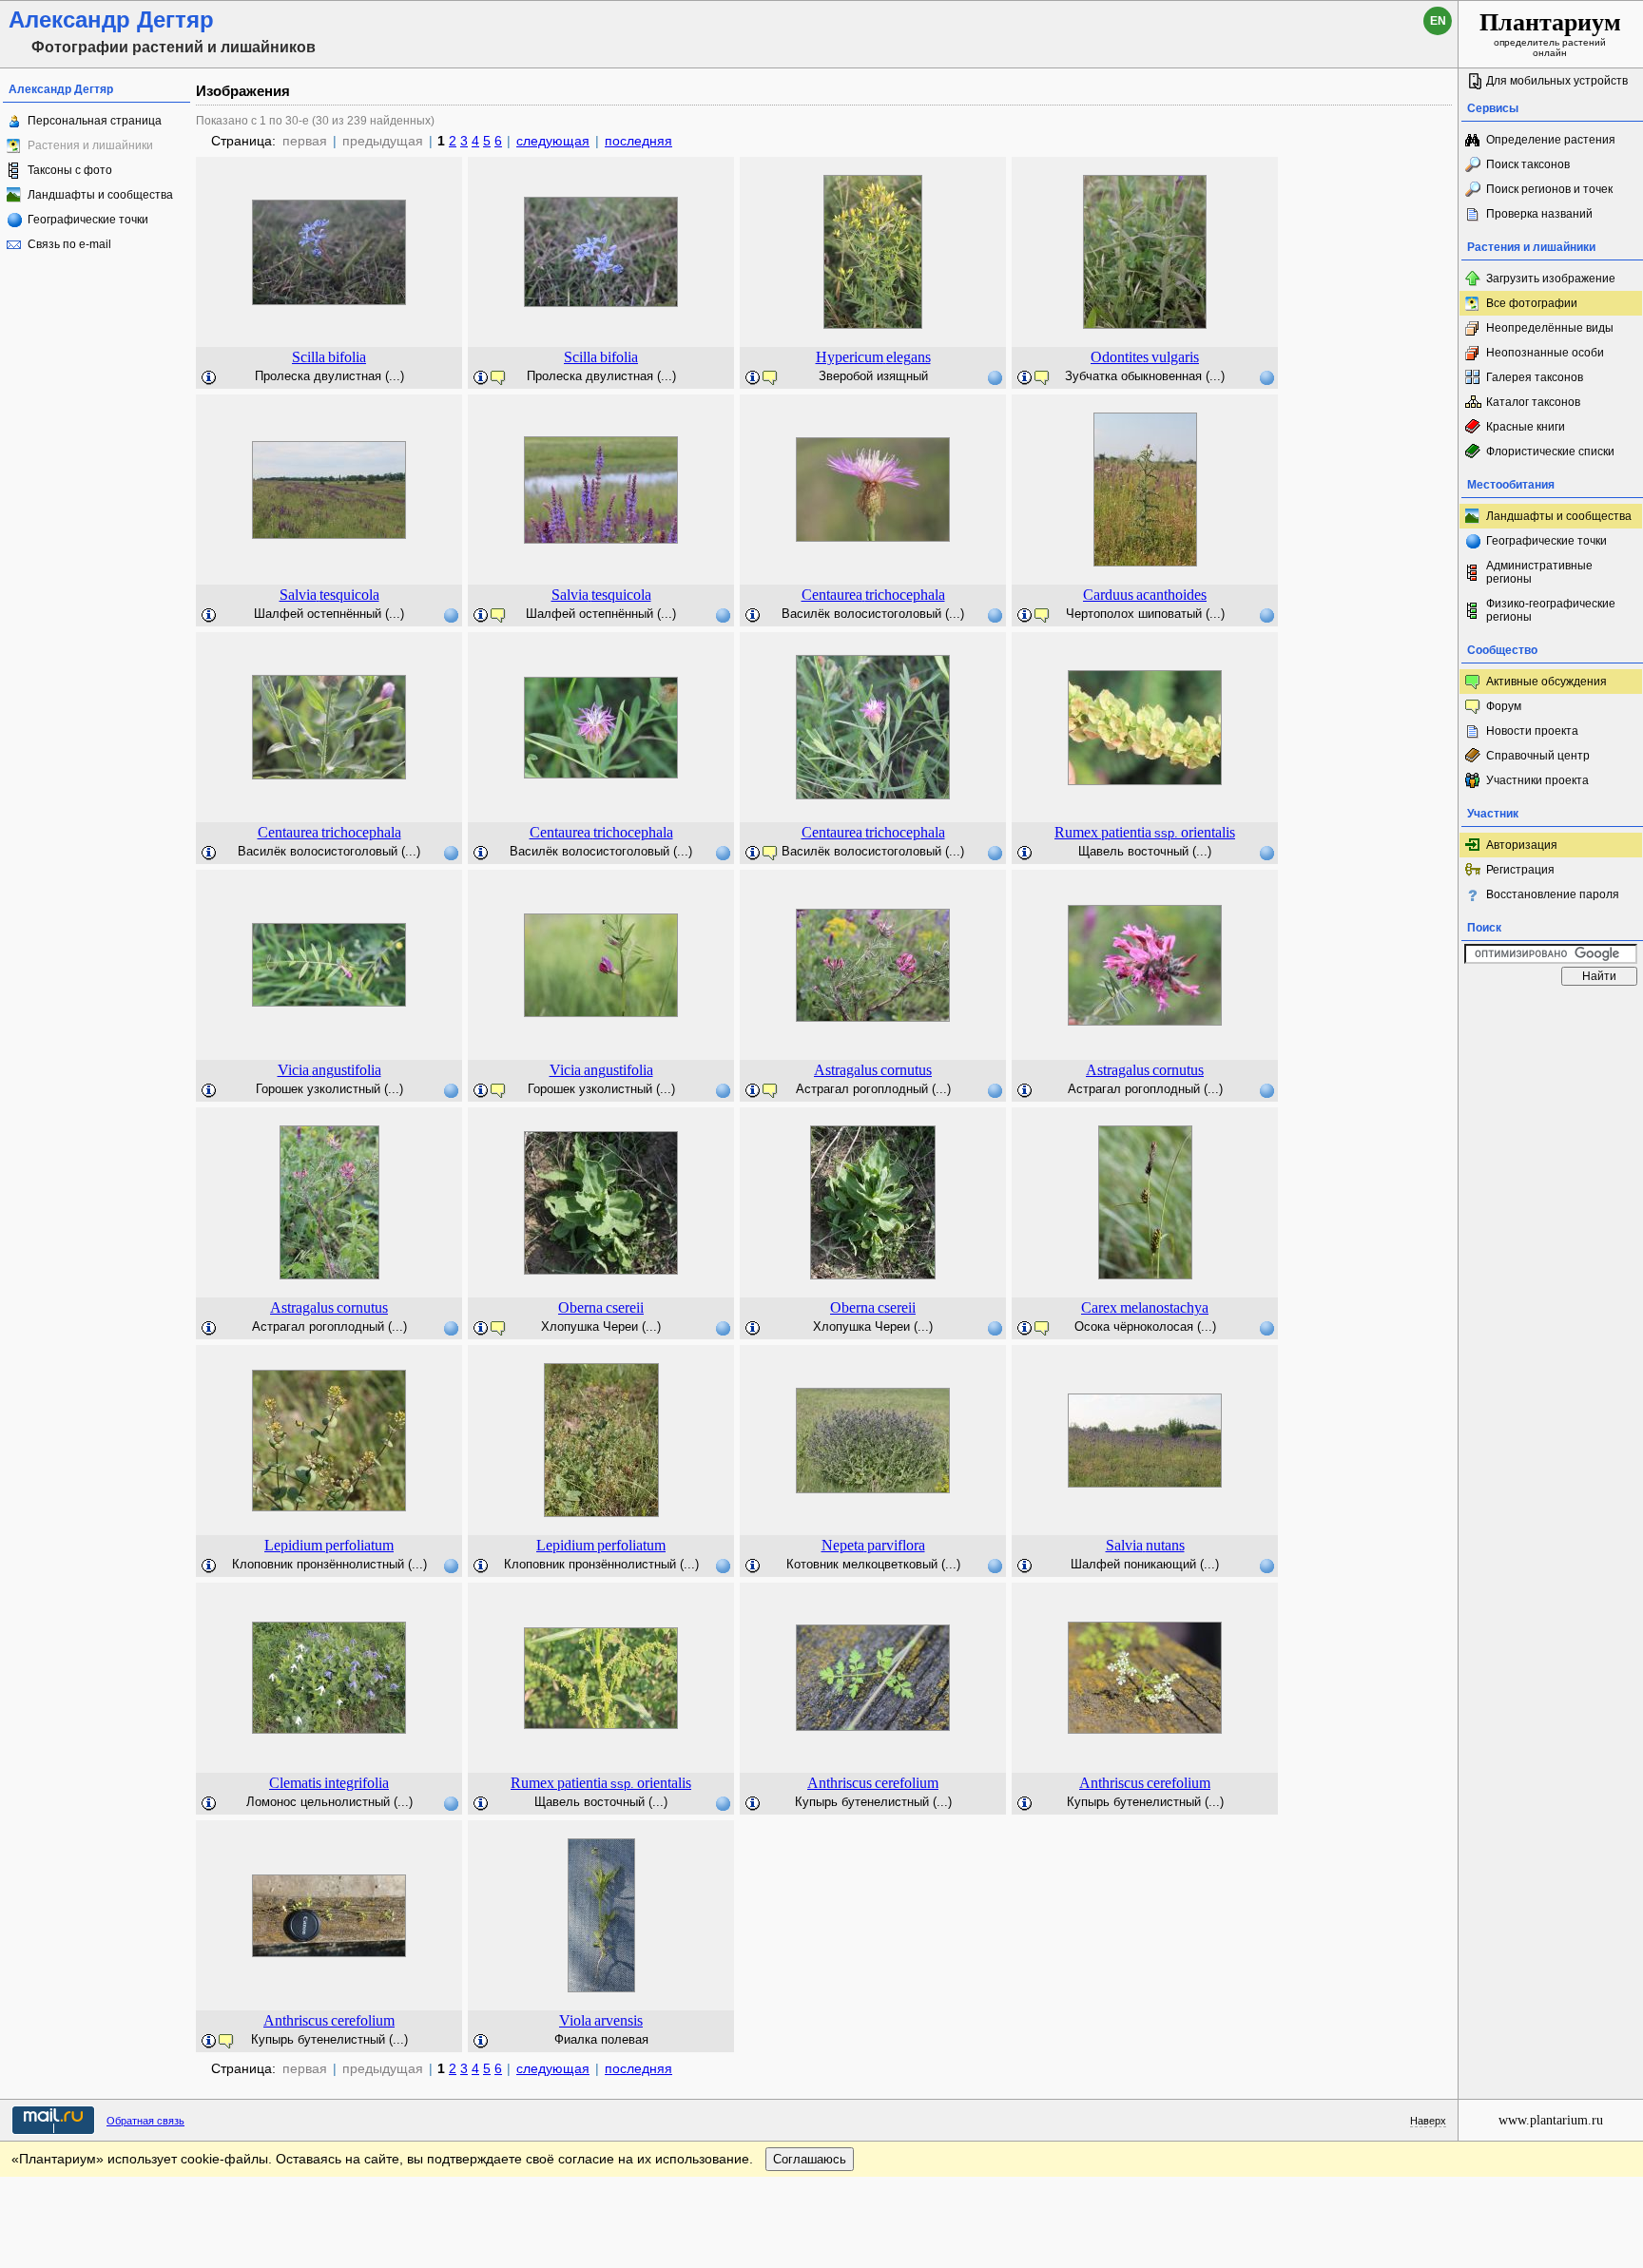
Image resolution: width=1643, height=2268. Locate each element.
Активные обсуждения (1546, 682)
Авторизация (1522, 845)
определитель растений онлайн (1550, 33)
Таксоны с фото (70, 170)
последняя (638, 141)
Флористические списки (1550, 452)
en (1438, 21)
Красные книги (1526, 427)
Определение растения (1551, 140)
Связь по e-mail (69, 244)
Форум (1504, 706)
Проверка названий (1539, 214)
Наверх (1428, 2121)
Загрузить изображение (1551, 279)
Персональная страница (95, 121)
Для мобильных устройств (1557, 81)
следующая (553, 141)
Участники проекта (1537, 780)
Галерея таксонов (1535, 377)
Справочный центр (1538, 756)
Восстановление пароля (1553, 894)
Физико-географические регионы (1551, 610)
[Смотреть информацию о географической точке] (995, 377)
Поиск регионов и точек (1549, 189)
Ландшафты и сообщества (100, 195)
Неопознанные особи (1545, 353)
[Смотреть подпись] (209, 378)
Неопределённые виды (1550, 328)
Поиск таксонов (1528, 164)
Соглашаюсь (810, 2159)
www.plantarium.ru (1551, 2120)
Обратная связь (145, 2121)
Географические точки (88, 220)
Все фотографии (1532, 303)
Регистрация (1520, 870)
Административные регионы (1539, 572)
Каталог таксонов (1533, 402)
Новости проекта (1532, 731)
